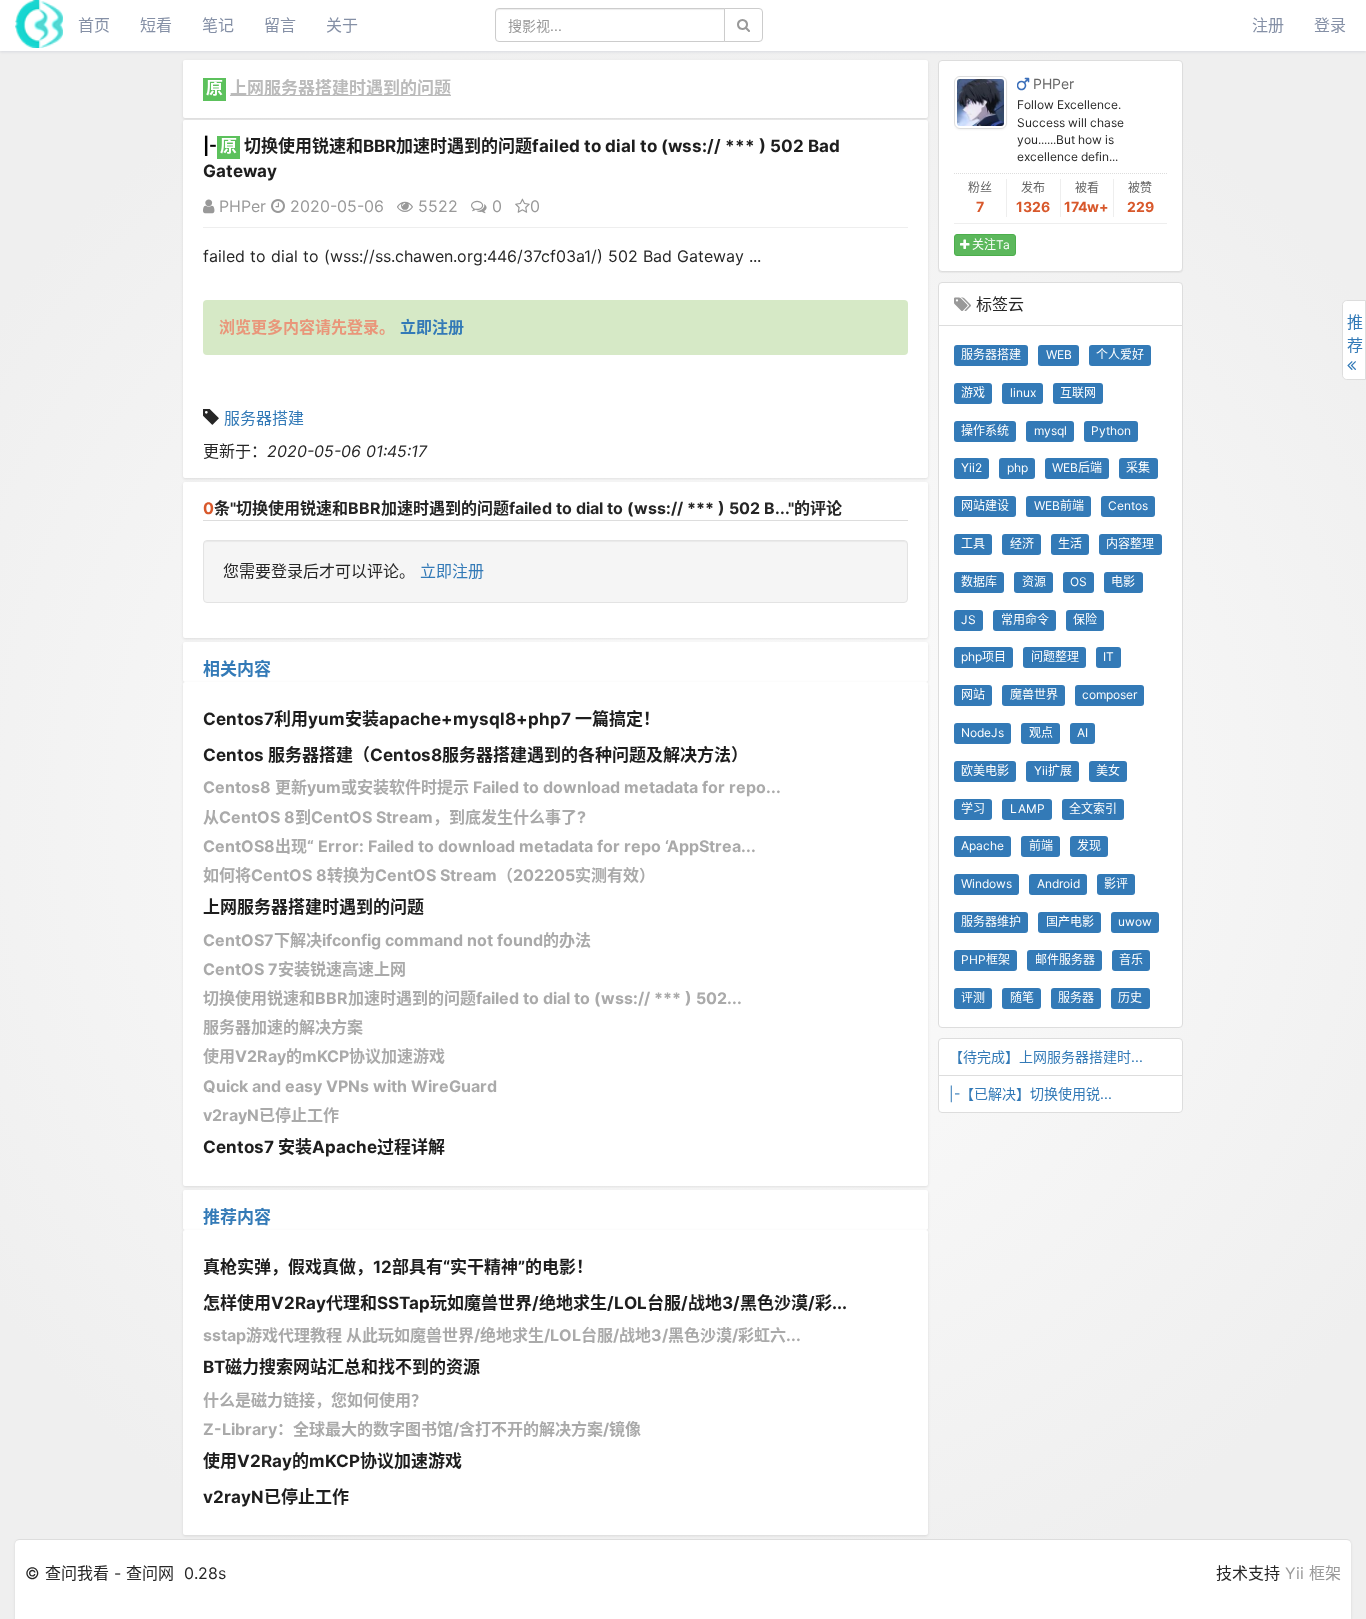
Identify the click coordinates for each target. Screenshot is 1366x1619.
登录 (1330, 25)
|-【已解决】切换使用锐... (1030, 1093)
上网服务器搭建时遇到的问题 (340, 88)
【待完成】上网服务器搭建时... (1046, 1056)
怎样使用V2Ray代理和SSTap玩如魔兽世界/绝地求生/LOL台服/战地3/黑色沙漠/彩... (525, 1303)
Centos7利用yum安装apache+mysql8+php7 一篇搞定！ (431, 719)
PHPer (240, 206)
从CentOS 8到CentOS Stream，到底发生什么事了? (394, 817)
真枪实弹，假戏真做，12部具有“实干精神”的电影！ (398, 1267)
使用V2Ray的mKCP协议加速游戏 (324, 1056)
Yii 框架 (1313, 1573)
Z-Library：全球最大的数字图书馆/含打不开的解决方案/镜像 (422, 1429)
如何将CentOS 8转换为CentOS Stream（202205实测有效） (429, 875)
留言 (280, 25)
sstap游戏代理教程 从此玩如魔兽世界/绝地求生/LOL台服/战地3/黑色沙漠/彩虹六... (502, 1335)
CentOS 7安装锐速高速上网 (304, 969)
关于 (342, 25)
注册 (1268, 25)
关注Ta (989, 244)
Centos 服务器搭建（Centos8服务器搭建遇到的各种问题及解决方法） (475, 755)
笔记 (218, 25)
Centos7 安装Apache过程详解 (324, 1147)
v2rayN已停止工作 (271, 1115)
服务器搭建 (264, 418)
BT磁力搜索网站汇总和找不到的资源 (341, 1367)
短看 (156, 25)
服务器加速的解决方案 (283, 1027)
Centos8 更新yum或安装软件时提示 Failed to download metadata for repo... (492, 787)
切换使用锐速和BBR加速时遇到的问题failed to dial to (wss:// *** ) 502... (472, 998)
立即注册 (452, 571)
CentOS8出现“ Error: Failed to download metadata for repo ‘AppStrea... (479, 846)
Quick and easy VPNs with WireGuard (350, 1086)
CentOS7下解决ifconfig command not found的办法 (397, 940)
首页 (94, 25)
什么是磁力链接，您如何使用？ (315, 1400)
